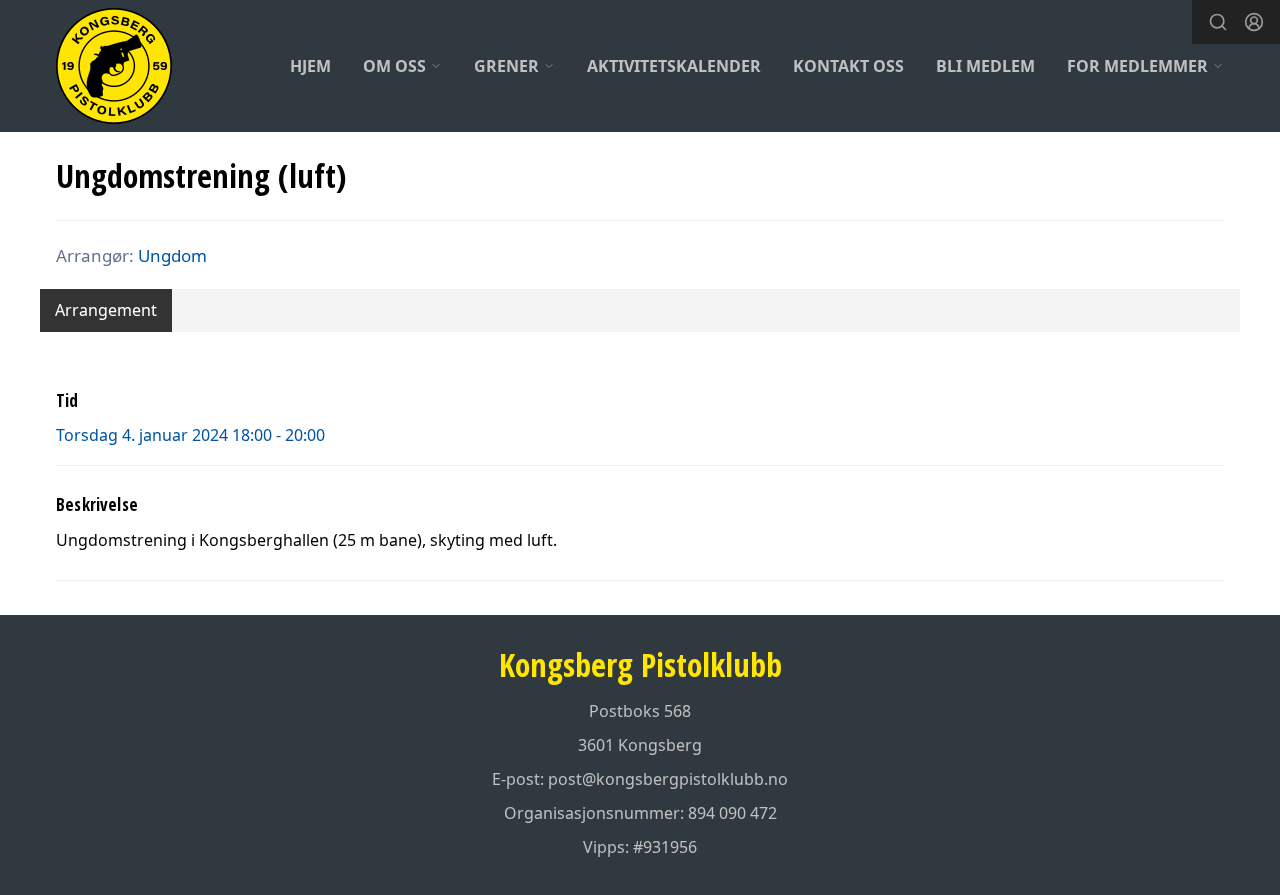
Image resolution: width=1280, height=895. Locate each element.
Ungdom (172, 255)
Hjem (310, 66)
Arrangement (106, 310)
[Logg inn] (1254, 22)
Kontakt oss (848, 66)
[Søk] (1218, 22)
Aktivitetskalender (674, 66)
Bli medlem (985, 66)
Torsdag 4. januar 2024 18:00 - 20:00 (190, 435)
